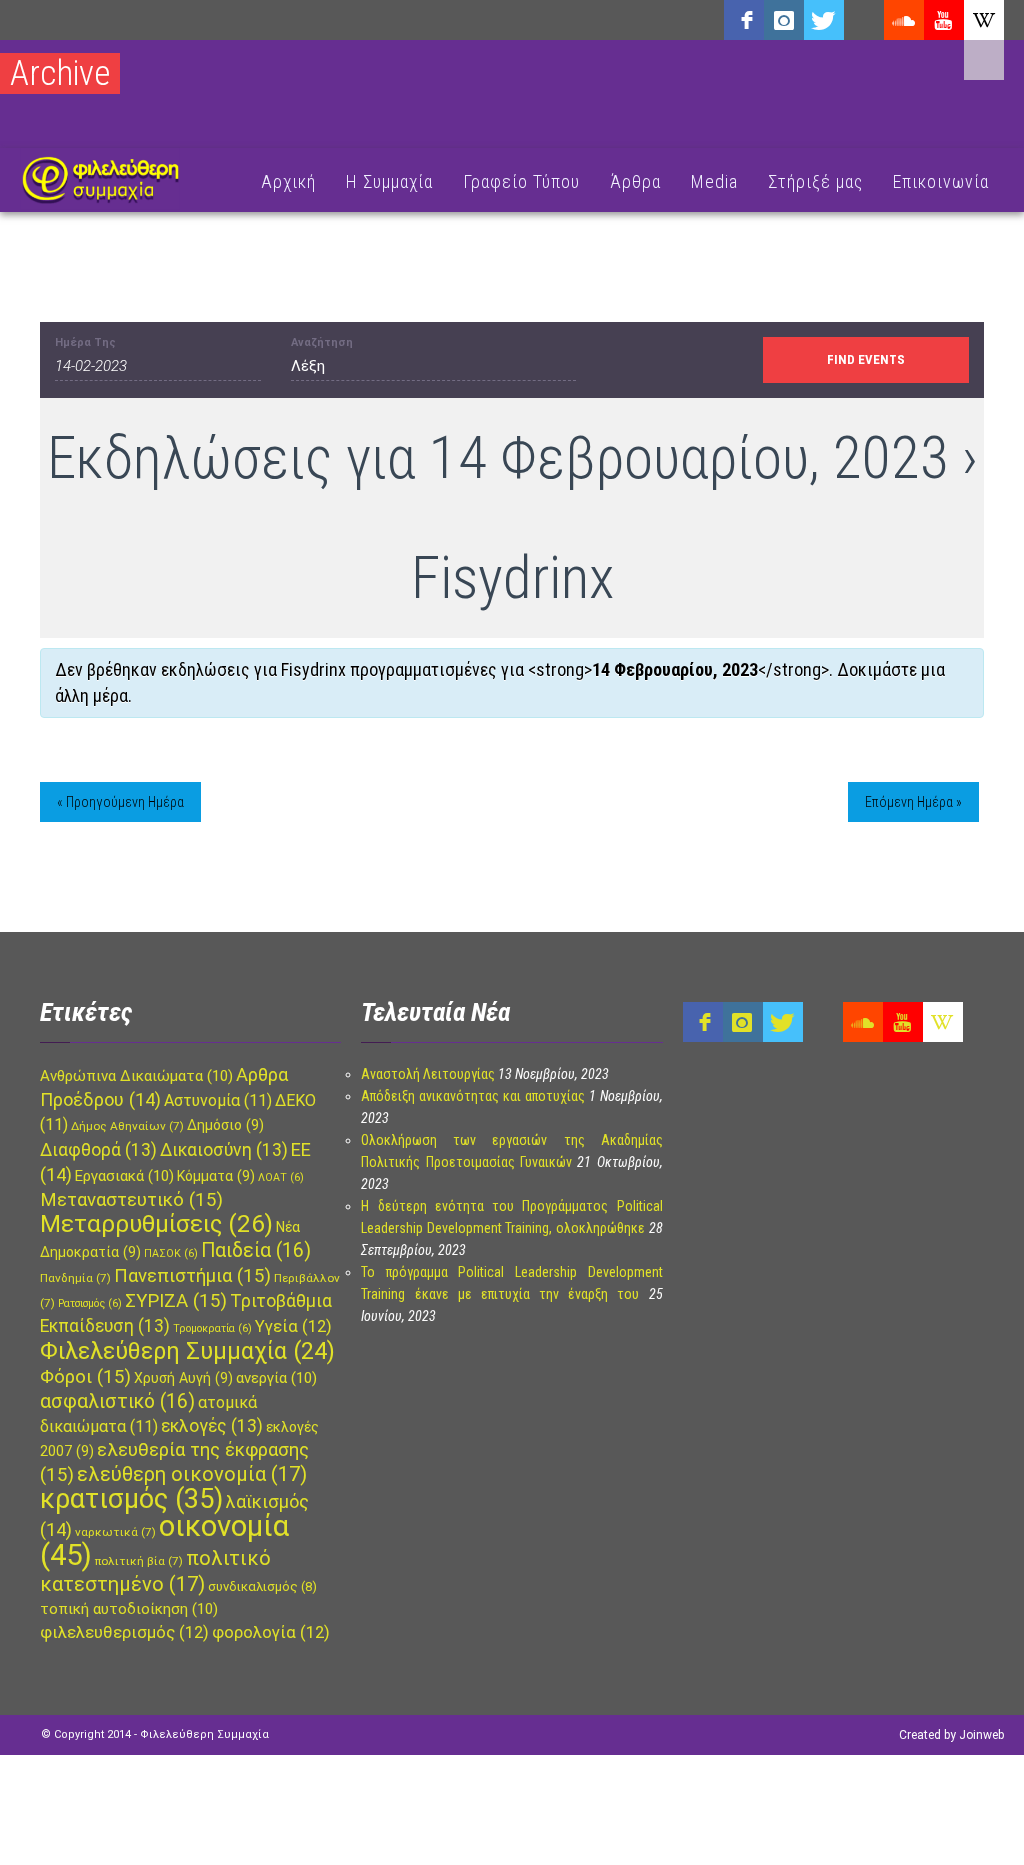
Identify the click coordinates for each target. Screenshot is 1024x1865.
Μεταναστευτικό (131, 1200)
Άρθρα (635, 181)
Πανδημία (75, 1278)
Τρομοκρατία (212, 1328)
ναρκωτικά (115, 1532)
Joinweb (981, 1735)
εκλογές (212, 1426)
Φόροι (85, 1377)
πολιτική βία (139, 1561)
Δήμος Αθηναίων (127, 1126)
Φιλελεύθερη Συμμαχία (187, 1351)
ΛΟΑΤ (281, 1177)
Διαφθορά (98, 1150)
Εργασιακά (124, 1176)
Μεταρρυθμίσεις (156, 1224)
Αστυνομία (218, 1100)
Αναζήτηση (322, 342)
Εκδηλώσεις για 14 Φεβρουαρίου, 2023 (498, 457)
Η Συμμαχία (389, 181)
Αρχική (288, 181)
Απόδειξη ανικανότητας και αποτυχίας (473, 1096)
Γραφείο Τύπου (521, 181)
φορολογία (271, 1632)
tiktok (864, 20)
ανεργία (276, 1378)
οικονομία (164, 1540)
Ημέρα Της (85, 342)
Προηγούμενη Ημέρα (120, 802)
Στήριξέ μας (815, 181)
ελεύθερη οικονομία (192, 1474)
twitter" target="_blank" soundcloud (824, 20)
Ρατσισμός (90, 1303)
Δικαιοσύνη (224, 1150)
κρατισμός (131, 1499)
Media (714, 181)
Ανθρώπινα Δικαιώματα (136, 1076)
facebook (744, 20)
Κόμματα (216, 1176)
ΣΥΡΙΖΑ (176, 1301)
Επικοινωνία (941, 181)
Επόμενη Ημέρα (913, 802)
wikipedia (984, 20)
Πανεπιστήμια (192, 1276)
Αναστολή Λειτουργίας (428, 1074)
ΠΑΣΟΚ (171, 1253)
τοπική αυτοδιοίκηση (129, 1609)
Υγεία (293, 1326)
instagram (784, 20)
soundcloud (904, 20)
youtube (944, 20)
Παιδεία (256, 1250)
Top (976, 1817)
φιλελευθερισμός (124, 1632)
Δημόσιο (225, 1125)
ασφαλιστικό (117, 1401)
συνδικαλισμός (262, 1586)
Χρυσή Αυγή (183, 1378)
